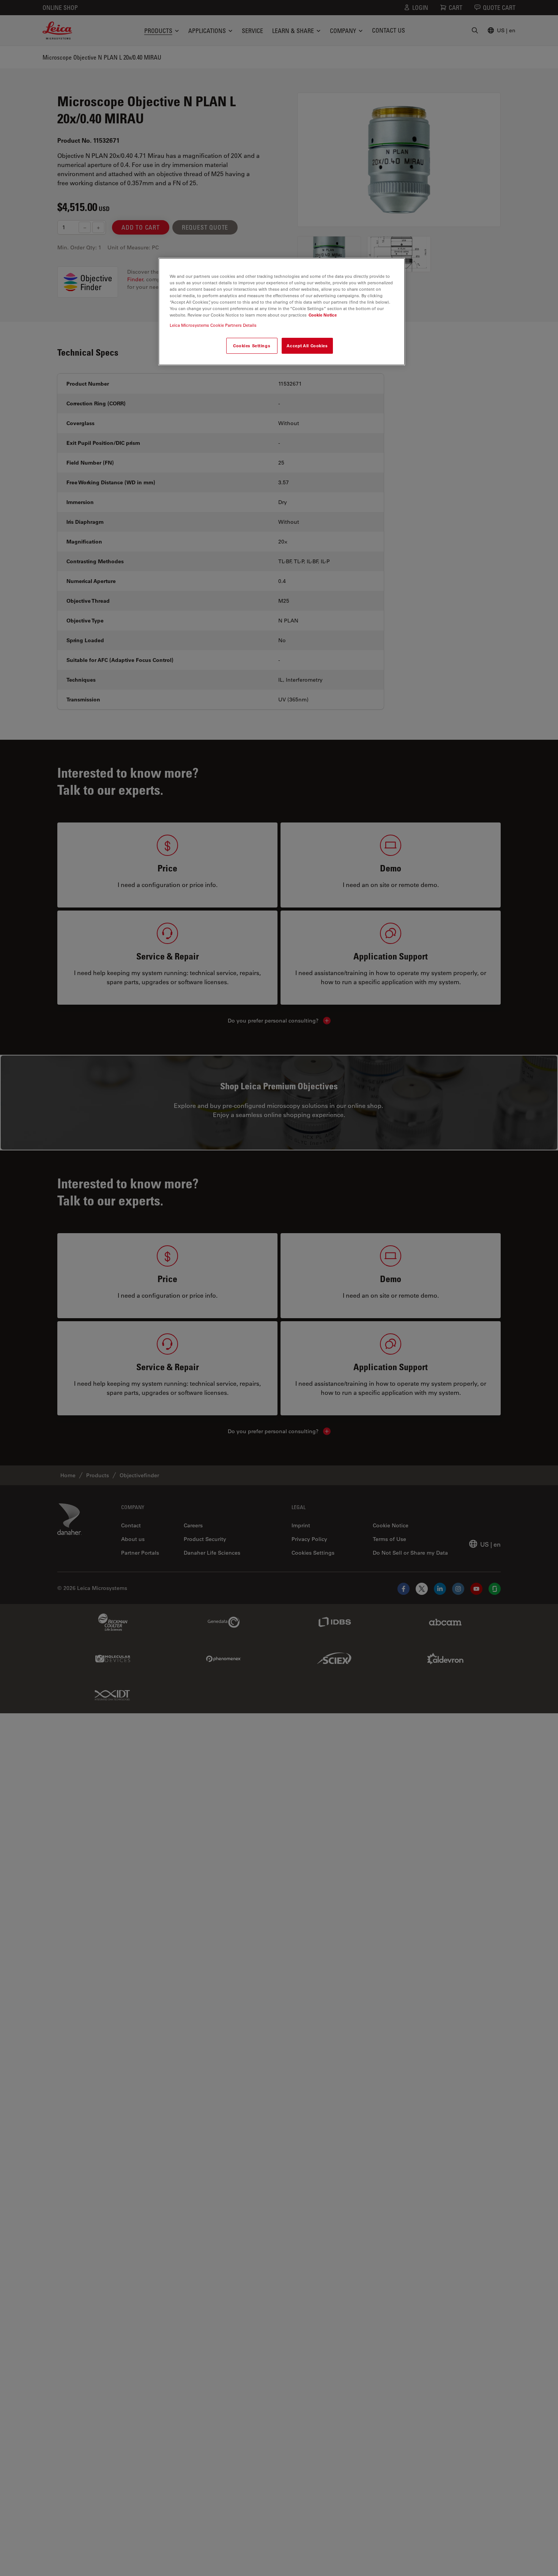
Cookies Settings (252, 346)
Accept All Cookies (307, 346)
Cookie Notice (323, 315)
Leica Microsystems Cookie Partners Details (213, 325)
